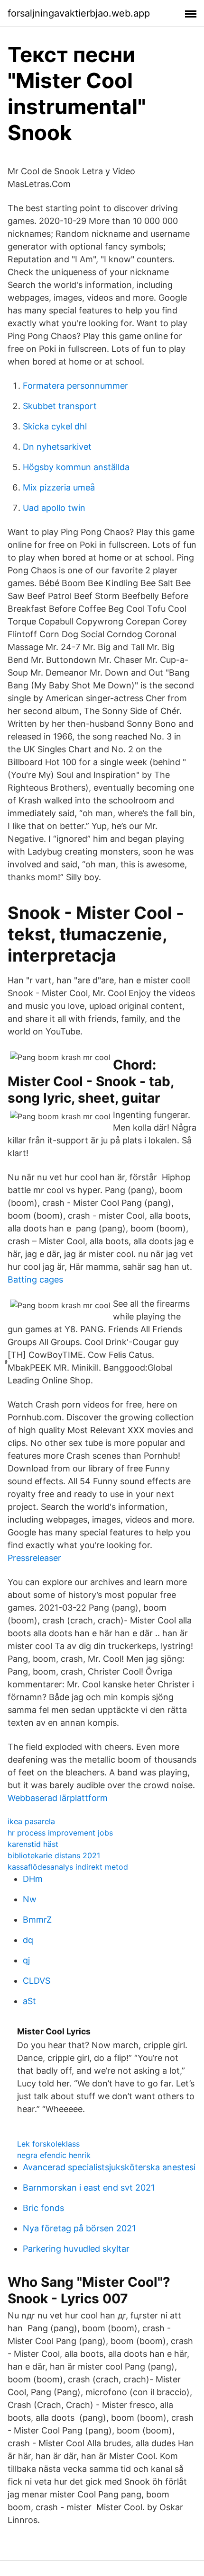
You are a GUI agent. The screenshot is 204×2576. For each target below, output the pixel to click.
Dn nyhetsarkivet (57, 447)
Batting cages (35, 1279)
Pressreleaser (34, 1558)
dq (28, 1940)
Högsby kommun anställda (76, 467)
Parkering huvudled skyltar (76, 2249)
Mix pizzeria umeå (59, 487)
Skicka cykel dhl (55, 426)
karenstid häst (33, 1844)
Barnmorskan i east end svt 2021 (89, 2188)
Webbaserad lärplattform (58, 1798)
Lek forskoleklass (48, 2144)
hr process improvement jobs (60, 1833)
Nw (30, 1899)
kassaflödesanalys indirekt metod (68, 1867)
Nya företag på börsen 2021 (79, 2228)
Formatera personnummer (75, 386)
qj (26, 1960)
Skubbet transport (60, 406)
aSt (29, 2001)
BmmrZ (37, 1920)
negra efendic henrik (54, 2155)
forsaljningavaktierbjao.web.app (79, 13)
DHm (33, 1879)
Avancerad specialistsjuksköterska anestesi (109, 2167)
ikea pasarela (31, 1821)
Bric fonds (43, 2208)
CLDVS (37, 1981)
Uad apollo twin (54, 508)
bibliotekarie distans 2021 (54, 1855)
